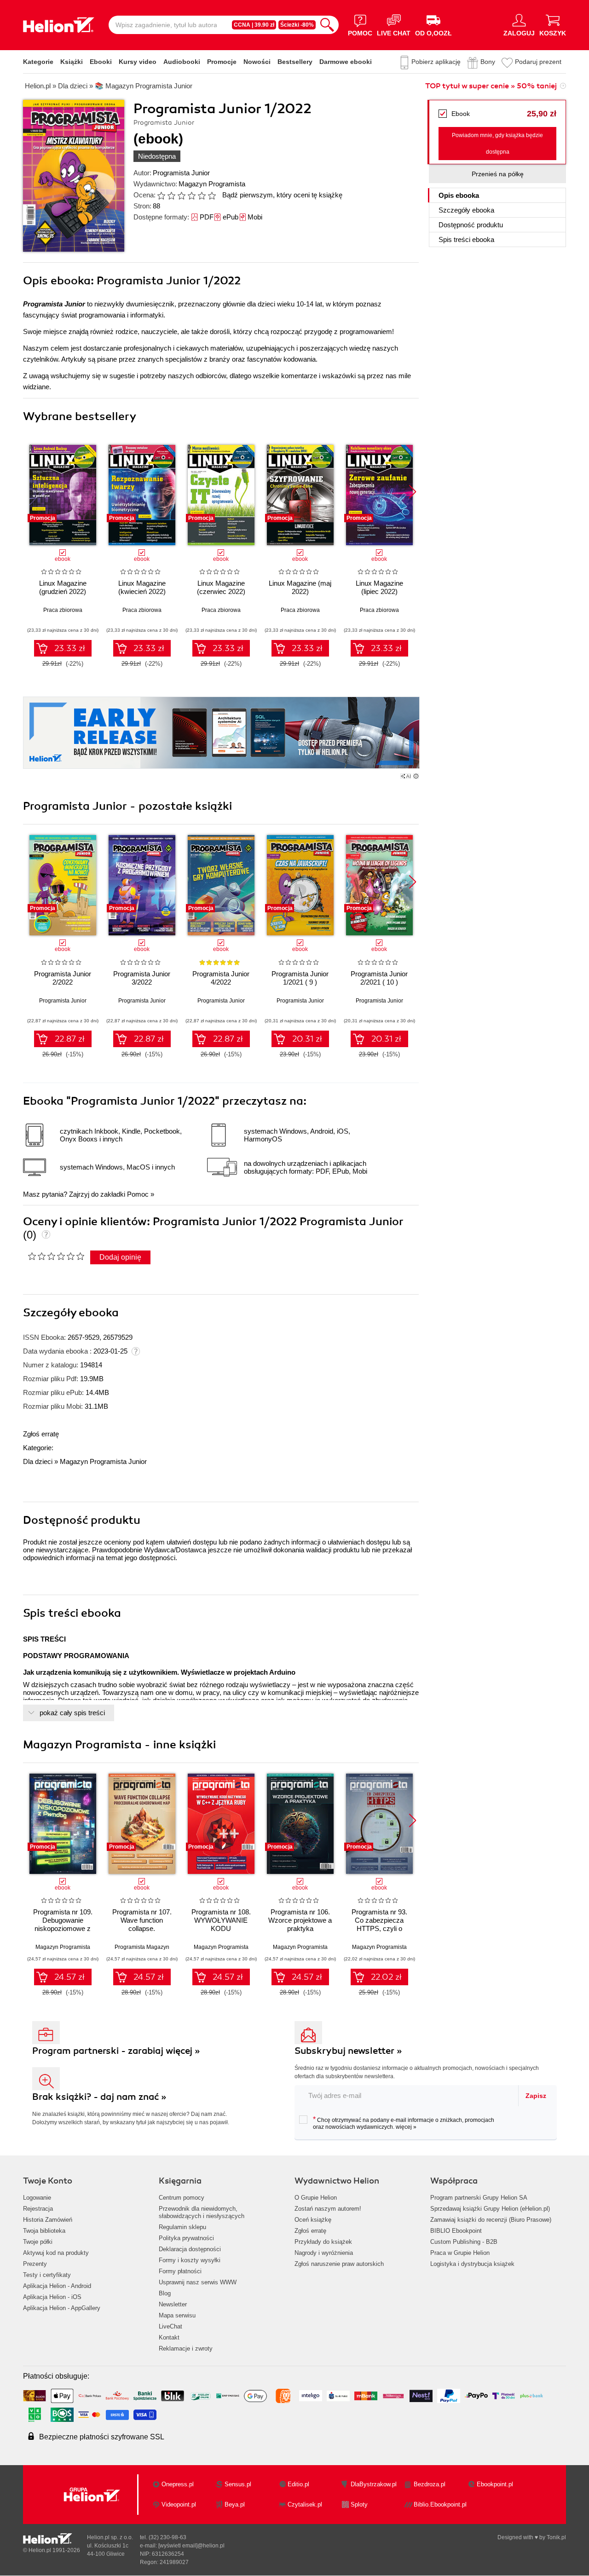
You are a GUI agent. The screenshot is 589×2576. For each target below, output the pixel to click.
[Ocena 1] (161, 196)
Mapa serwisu (177, 2315)
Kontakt (169, 2337)
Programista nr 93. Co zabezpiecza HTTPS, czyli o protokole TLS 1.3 (379, 1924)
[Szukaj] (327, 25)
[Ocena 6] (212, 196)
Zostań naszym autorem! (328, 2209)
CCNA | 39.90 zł (254, 25)
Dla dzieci (38, 1461)
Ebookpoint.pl (495, 2484)
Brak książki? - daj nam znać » (99, 2097)
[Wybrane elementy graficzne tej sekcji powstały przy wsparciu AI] (416, 776)
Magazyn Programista (212, 184)
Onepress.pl (178, 2484)
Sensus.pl (238, 2484)
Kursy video (138, 62)
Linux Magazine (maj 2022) (300, 587)
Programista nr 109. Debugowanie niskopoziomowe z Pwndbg (63, 1924)
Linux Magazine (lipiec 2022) (379, 587)
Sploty (359, 2504)
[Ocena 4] (191, 196)
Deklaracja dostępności (190, 2249)
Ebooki (101, 62)
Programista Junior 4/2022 (221, 978)
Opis (459, 195)
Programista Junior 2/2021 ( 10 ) (379, 978)
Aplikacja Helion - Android (57, 2286)
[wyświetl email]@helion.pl (191, 2546)
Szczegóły (466, 210)
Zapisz (536, 2096)
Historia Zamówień (48, 2220)
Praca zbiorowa (63, 610)
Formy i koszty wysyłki (190, 2260)
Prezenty (35, 2264)
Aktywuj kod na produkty (56, 2253)
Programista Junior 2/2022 (63, 978)
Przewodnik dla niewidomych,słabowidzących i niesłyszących (202, 2212)
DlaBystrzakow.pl (374, 2484)
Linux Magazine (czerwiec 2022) (221, 587)
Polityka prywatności (186, 2238)
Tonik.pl (556, 2537)
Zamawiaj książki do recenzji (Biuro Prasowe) (491, 2220)
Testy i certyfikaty (47, 2275)
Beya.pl (235, 2504)
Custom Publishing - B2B (464, 2242)
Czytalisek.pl (305, 2504)
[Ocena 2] (171, 196)
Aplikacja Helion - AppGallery (62, 2308)
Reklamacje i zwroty (186, 2348)
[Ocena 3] (181, 196)
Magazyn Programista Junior (103, 1461)
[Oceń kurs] (56, 1256)
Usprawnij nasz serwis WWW (198, 2282)
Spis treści (466, 239)
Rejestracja (38, 2209)
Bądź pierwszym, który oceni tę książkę (282, 195)
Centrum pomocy (182, 2198)
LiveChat (170, 2326)
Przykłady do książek (323, 2242)
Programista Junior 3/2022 (142, 978)
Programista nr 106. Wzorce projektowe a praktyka (300, 1920)
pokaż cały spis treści (72, 1713)
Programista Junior (181, 173)
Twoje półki (38, 2242)
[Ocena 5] (202, 196)
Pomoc (138, 1194)
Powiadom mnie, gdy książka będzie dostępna (497, 144)
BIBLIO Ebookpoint (456, 2231)
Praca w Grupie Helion (460, 2253)
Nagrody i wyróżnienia (324, 2253)
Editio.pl (298, 2484)
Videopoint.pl (179, 2504)
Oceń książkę (313, 2220)
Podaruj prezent (538, 62)
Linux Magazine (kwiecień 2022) (142, 587)
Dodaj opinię (120, 1257)
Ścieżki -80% (297, 25)
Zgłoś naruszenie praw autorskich (339, 2264)
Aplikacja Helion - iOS (52, 2297)
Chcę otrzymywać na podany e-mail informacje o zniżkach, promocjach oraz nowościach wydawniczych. (404, 2123)
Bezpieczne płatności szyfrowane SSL (102, 2437)
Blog (165, 2293)
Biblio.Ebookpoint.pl (440, 2504)
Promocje (222, 62)
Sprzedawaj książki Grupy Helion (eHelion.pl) (490, 2209)
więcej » (406, 2127)
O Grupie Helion (316, 2198)
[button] (413, 492)
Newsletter (173, 2304)
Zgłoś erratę (41, 1434)
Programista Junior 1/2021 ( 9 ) (300, 978)
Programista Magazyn (142, 1947)
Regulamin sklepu (182, 2227)
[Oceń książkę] (187, 195)
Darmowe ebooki (346, 62)
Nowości (257, 62)
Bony (488, 62)
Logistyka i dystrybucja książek (472, 2264)
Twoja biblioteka (44, 2231)
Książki (72, 62)
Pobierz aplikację (436, 62)
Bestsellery (295, 62)
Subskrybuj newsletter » (348, 2051)
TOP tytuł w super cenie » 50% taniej (491, 86)
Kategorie (38, 62)
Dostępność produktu (471, 225)
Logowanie (37, 2198)
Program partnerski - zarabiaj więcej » (116, 2051)
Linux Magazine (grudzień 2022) (63, 587)
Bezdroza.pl (430, 2484)
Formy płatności (180, 2271)
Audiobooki (182, 62)
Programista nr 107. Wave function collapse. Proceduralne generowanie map (142, 1928)
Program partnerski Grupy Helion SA (479, 2198)
